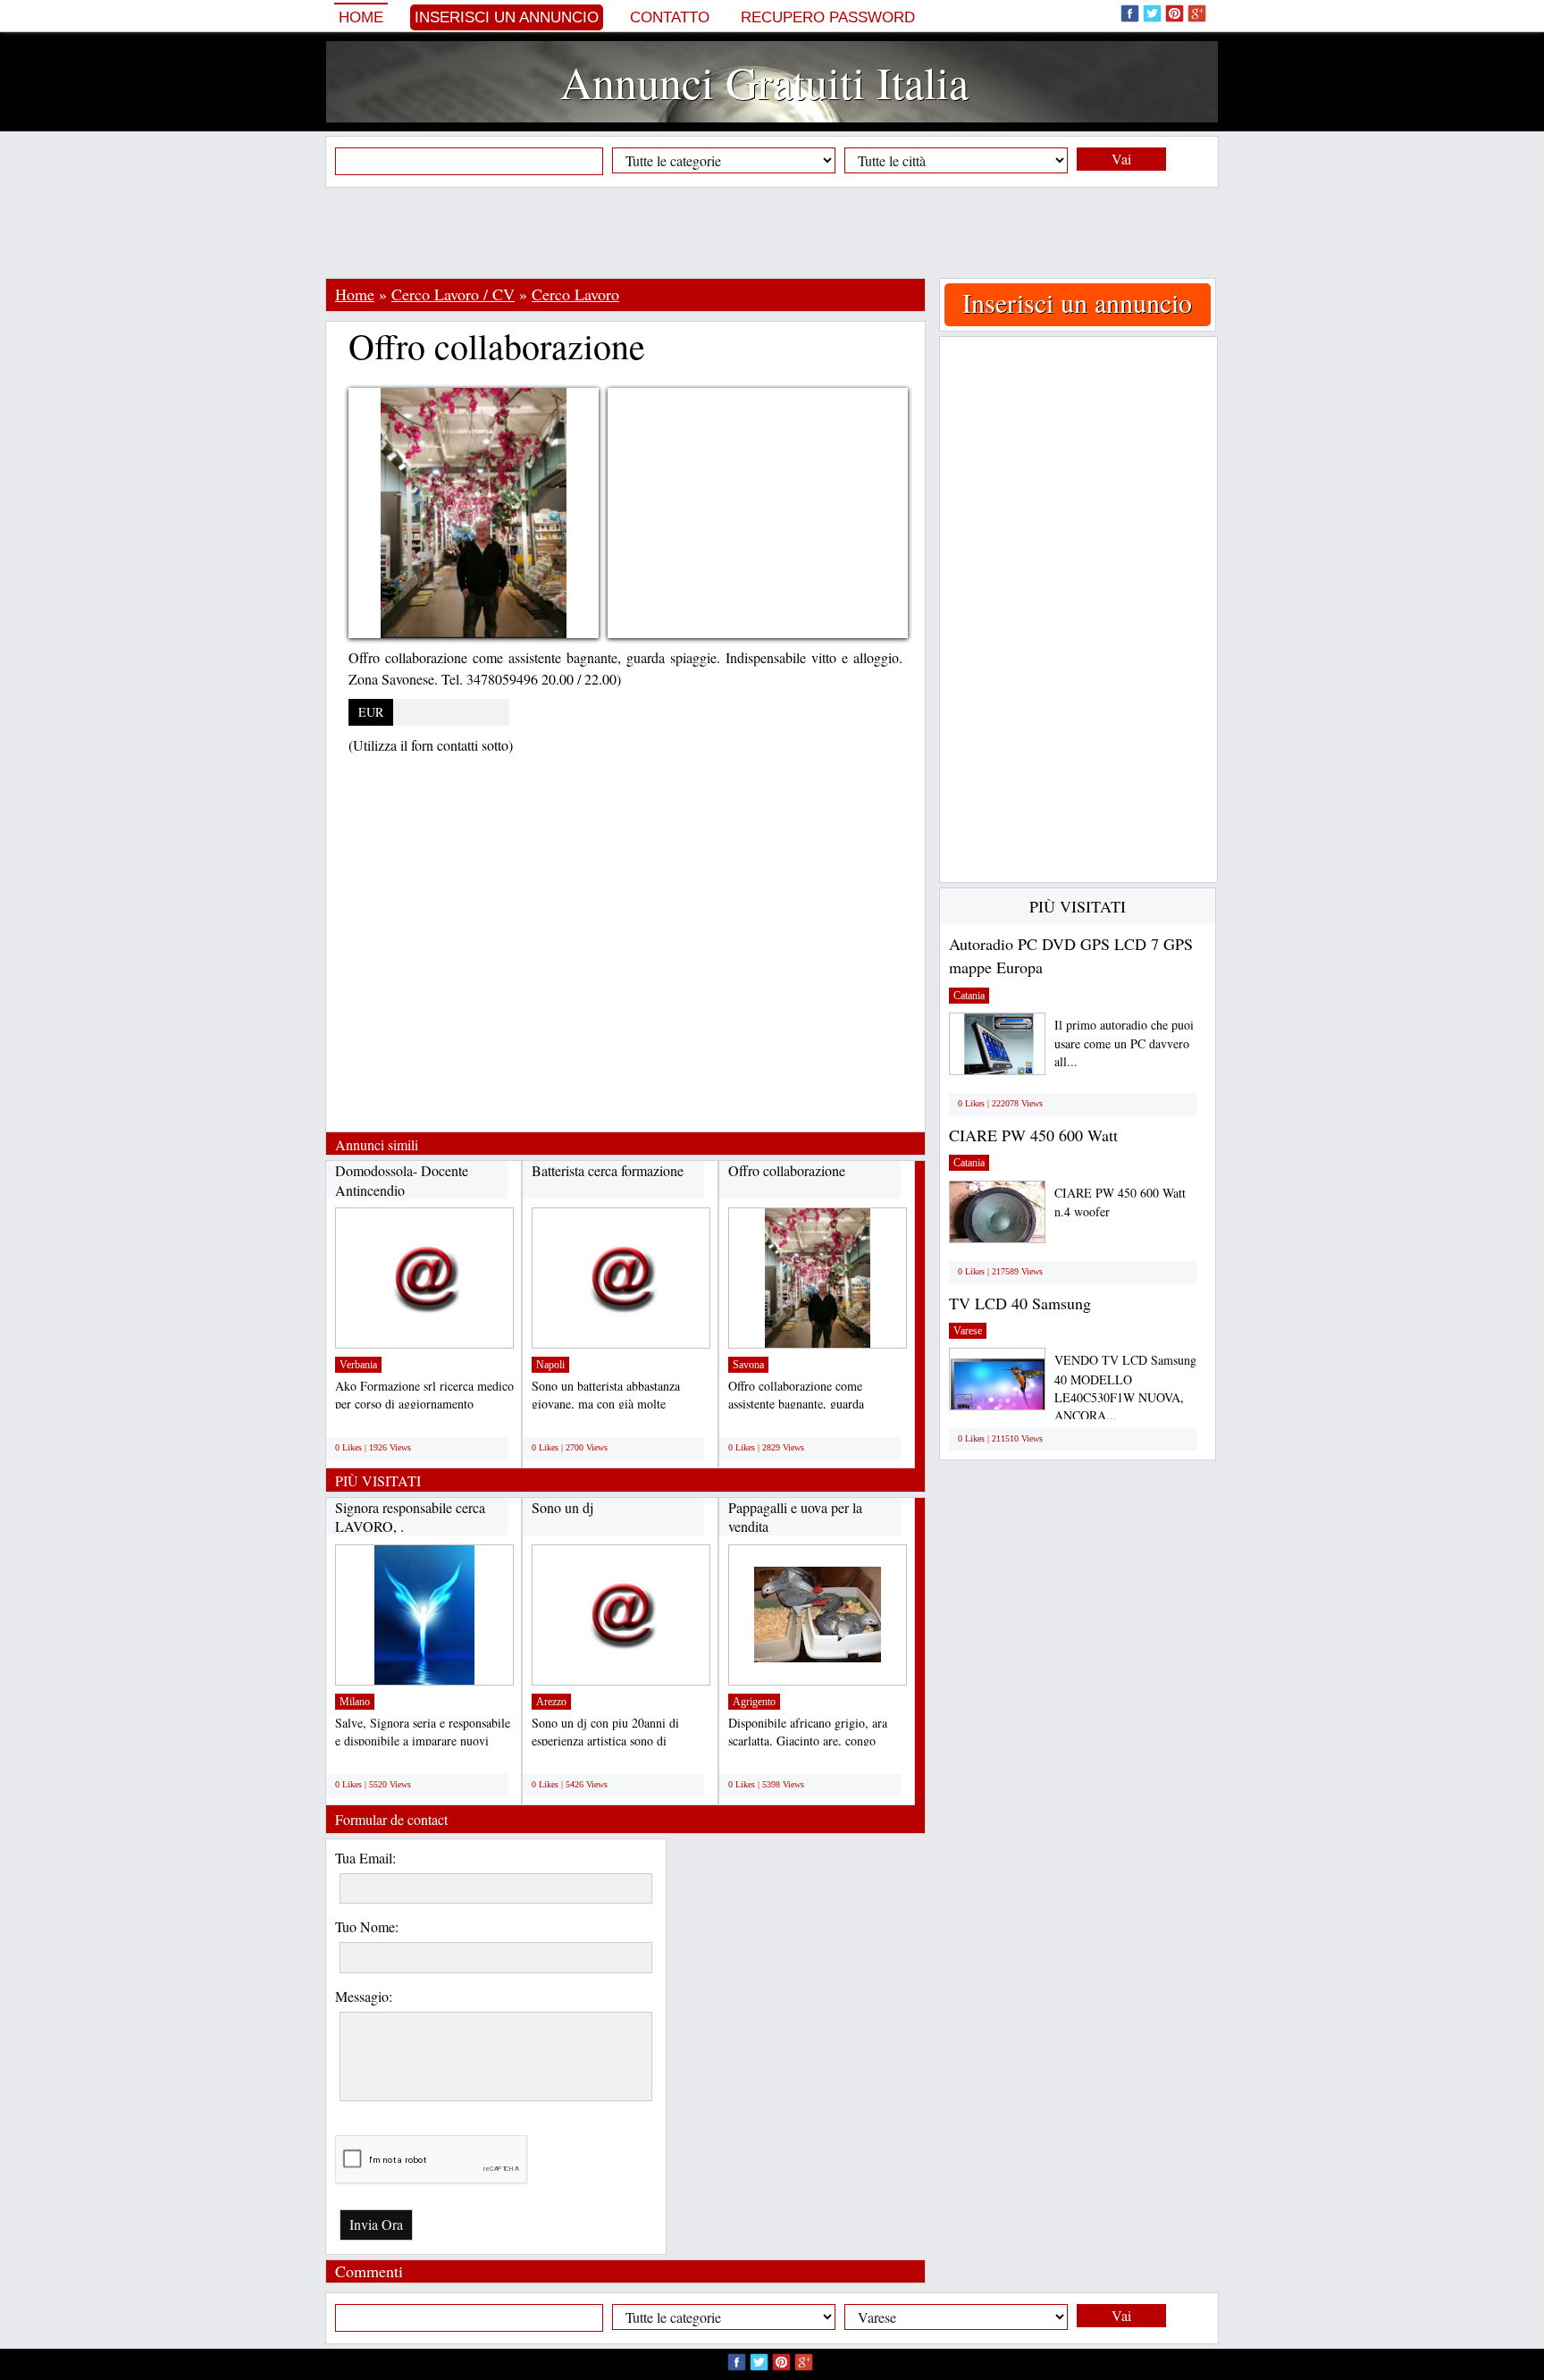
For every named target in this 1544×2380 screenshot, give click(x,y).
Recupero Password (828, 17)
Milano (355, 1702)
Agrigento (754, 1702)
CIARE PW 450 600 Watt (1033, 1135)
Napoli (550, 1365)
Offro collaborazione (787, 1170)
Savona (748, 1365)
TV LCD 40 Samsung (1020, 1303)
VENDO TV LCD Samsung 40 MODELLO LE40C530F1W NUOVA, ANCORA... (1125, 1388)
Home (361, 17)
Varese (968, 1331)
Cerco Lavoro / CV (453, 294)
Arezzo (551, 1702)
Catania (969, 996)
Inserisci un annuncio (507, 17)
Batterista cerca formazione (608, 1170)
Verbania (358, 1365)
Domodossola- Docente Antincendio (402, 1180)
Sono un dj (562, 1507)
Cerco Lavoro (575, 294)
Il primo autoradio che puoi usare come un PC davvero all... (1124, 1043)
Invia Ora (376, 2224)
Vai (1121, 159)
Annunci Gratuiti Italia (764, 82)
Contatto (670, 17)
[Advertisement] (772, 232)
